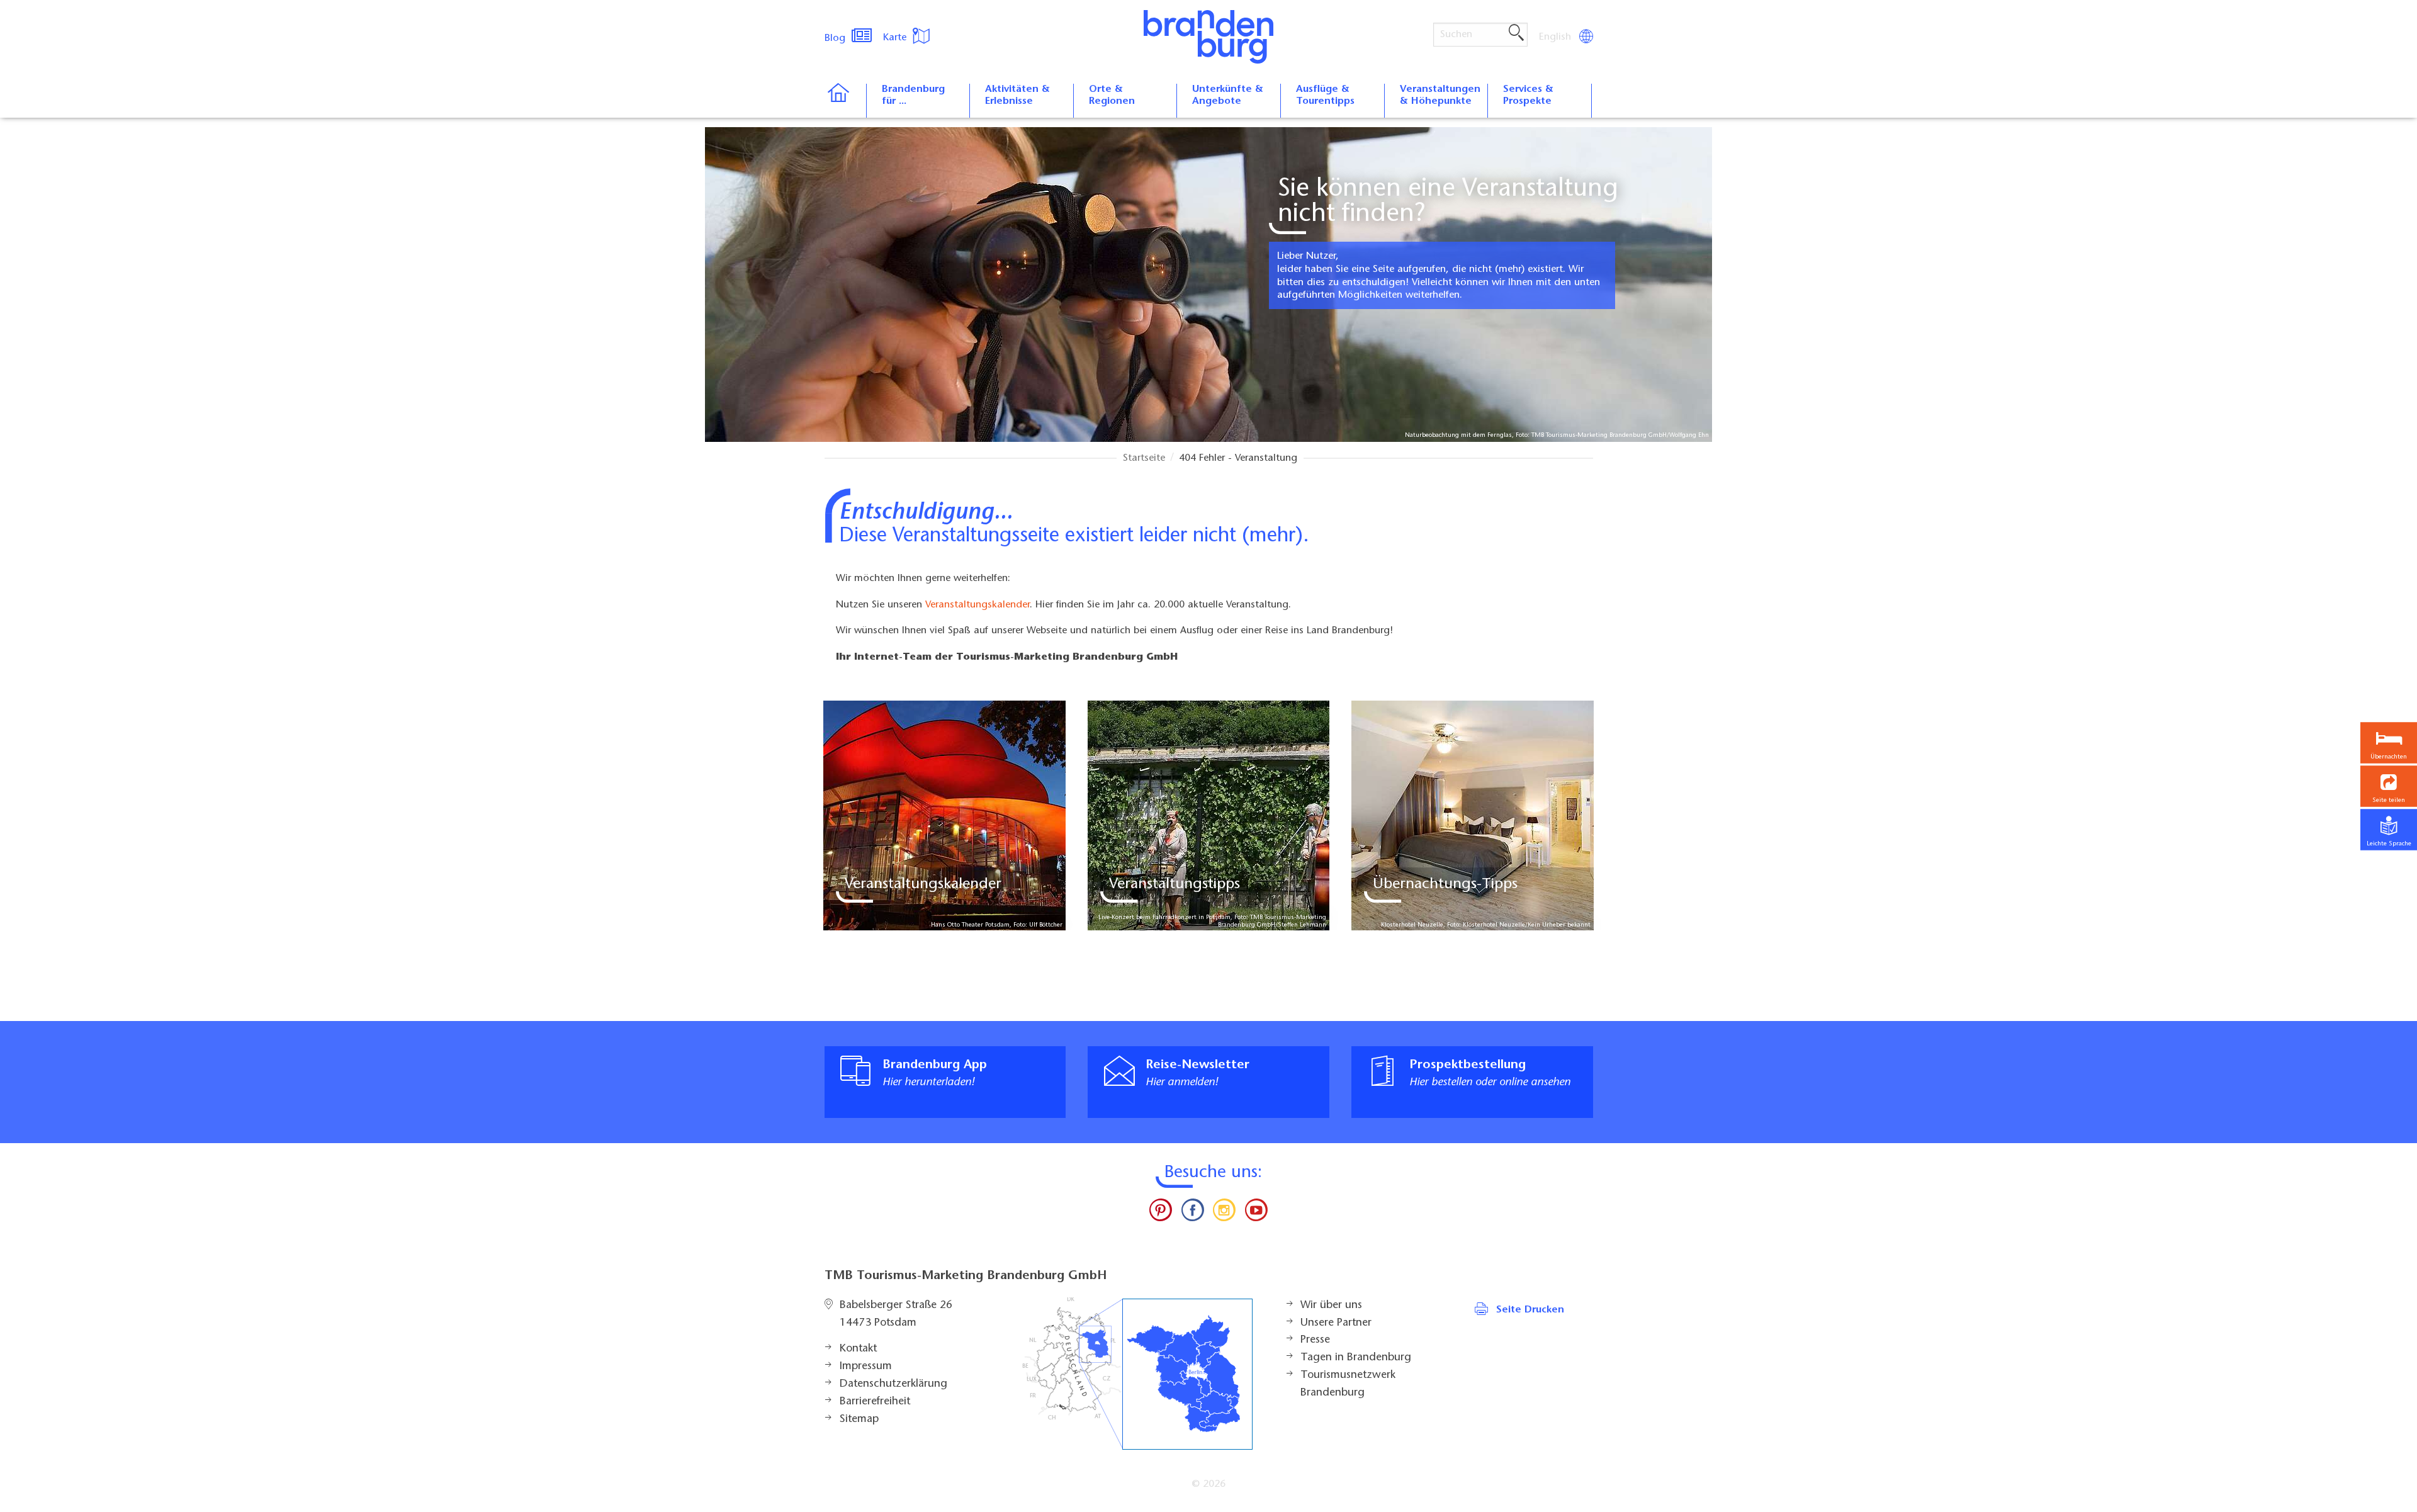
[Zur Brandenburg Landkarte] (1137, 1374)
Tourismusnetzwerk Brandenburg (1348, 1384)
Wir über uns (1331, 1306)
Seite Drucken (1530, 1310)
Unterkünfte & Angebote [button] (1228, 95)
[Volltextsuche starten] (1516, 33)
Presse (1315, 1340)
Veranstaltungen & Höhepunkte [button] (1440, 95)
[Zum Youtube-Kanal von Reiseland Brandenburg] (1256, 1213)
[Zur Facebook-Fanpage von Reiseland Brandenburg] (1193, 1213)
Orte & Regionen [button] (1112, 95)
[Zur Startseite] (845, 101)
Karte (896, 38)
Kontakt (858, 1349)
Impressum (866, 1367)
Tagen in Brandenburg (1356, 1358)
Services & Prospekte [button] (1528, 95)
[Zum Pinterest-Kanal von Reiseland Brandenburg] (1161, 1213)
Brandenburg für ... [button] (913, 95)
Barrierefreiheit (875, 1402)
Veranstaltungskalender (978, 605)
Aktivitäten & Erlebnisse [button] (1017, 95)
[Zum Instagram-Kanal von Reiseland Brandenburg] (1224, 1213)
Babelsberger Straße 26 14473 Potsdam (896, 1314)
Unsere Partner (1336, 1323)
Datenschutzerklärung (893, 1384)
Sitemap (859, 1419)
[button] (2389, 787)
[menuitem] (1556, 37)
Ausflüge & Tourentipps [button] (1325, 95)
